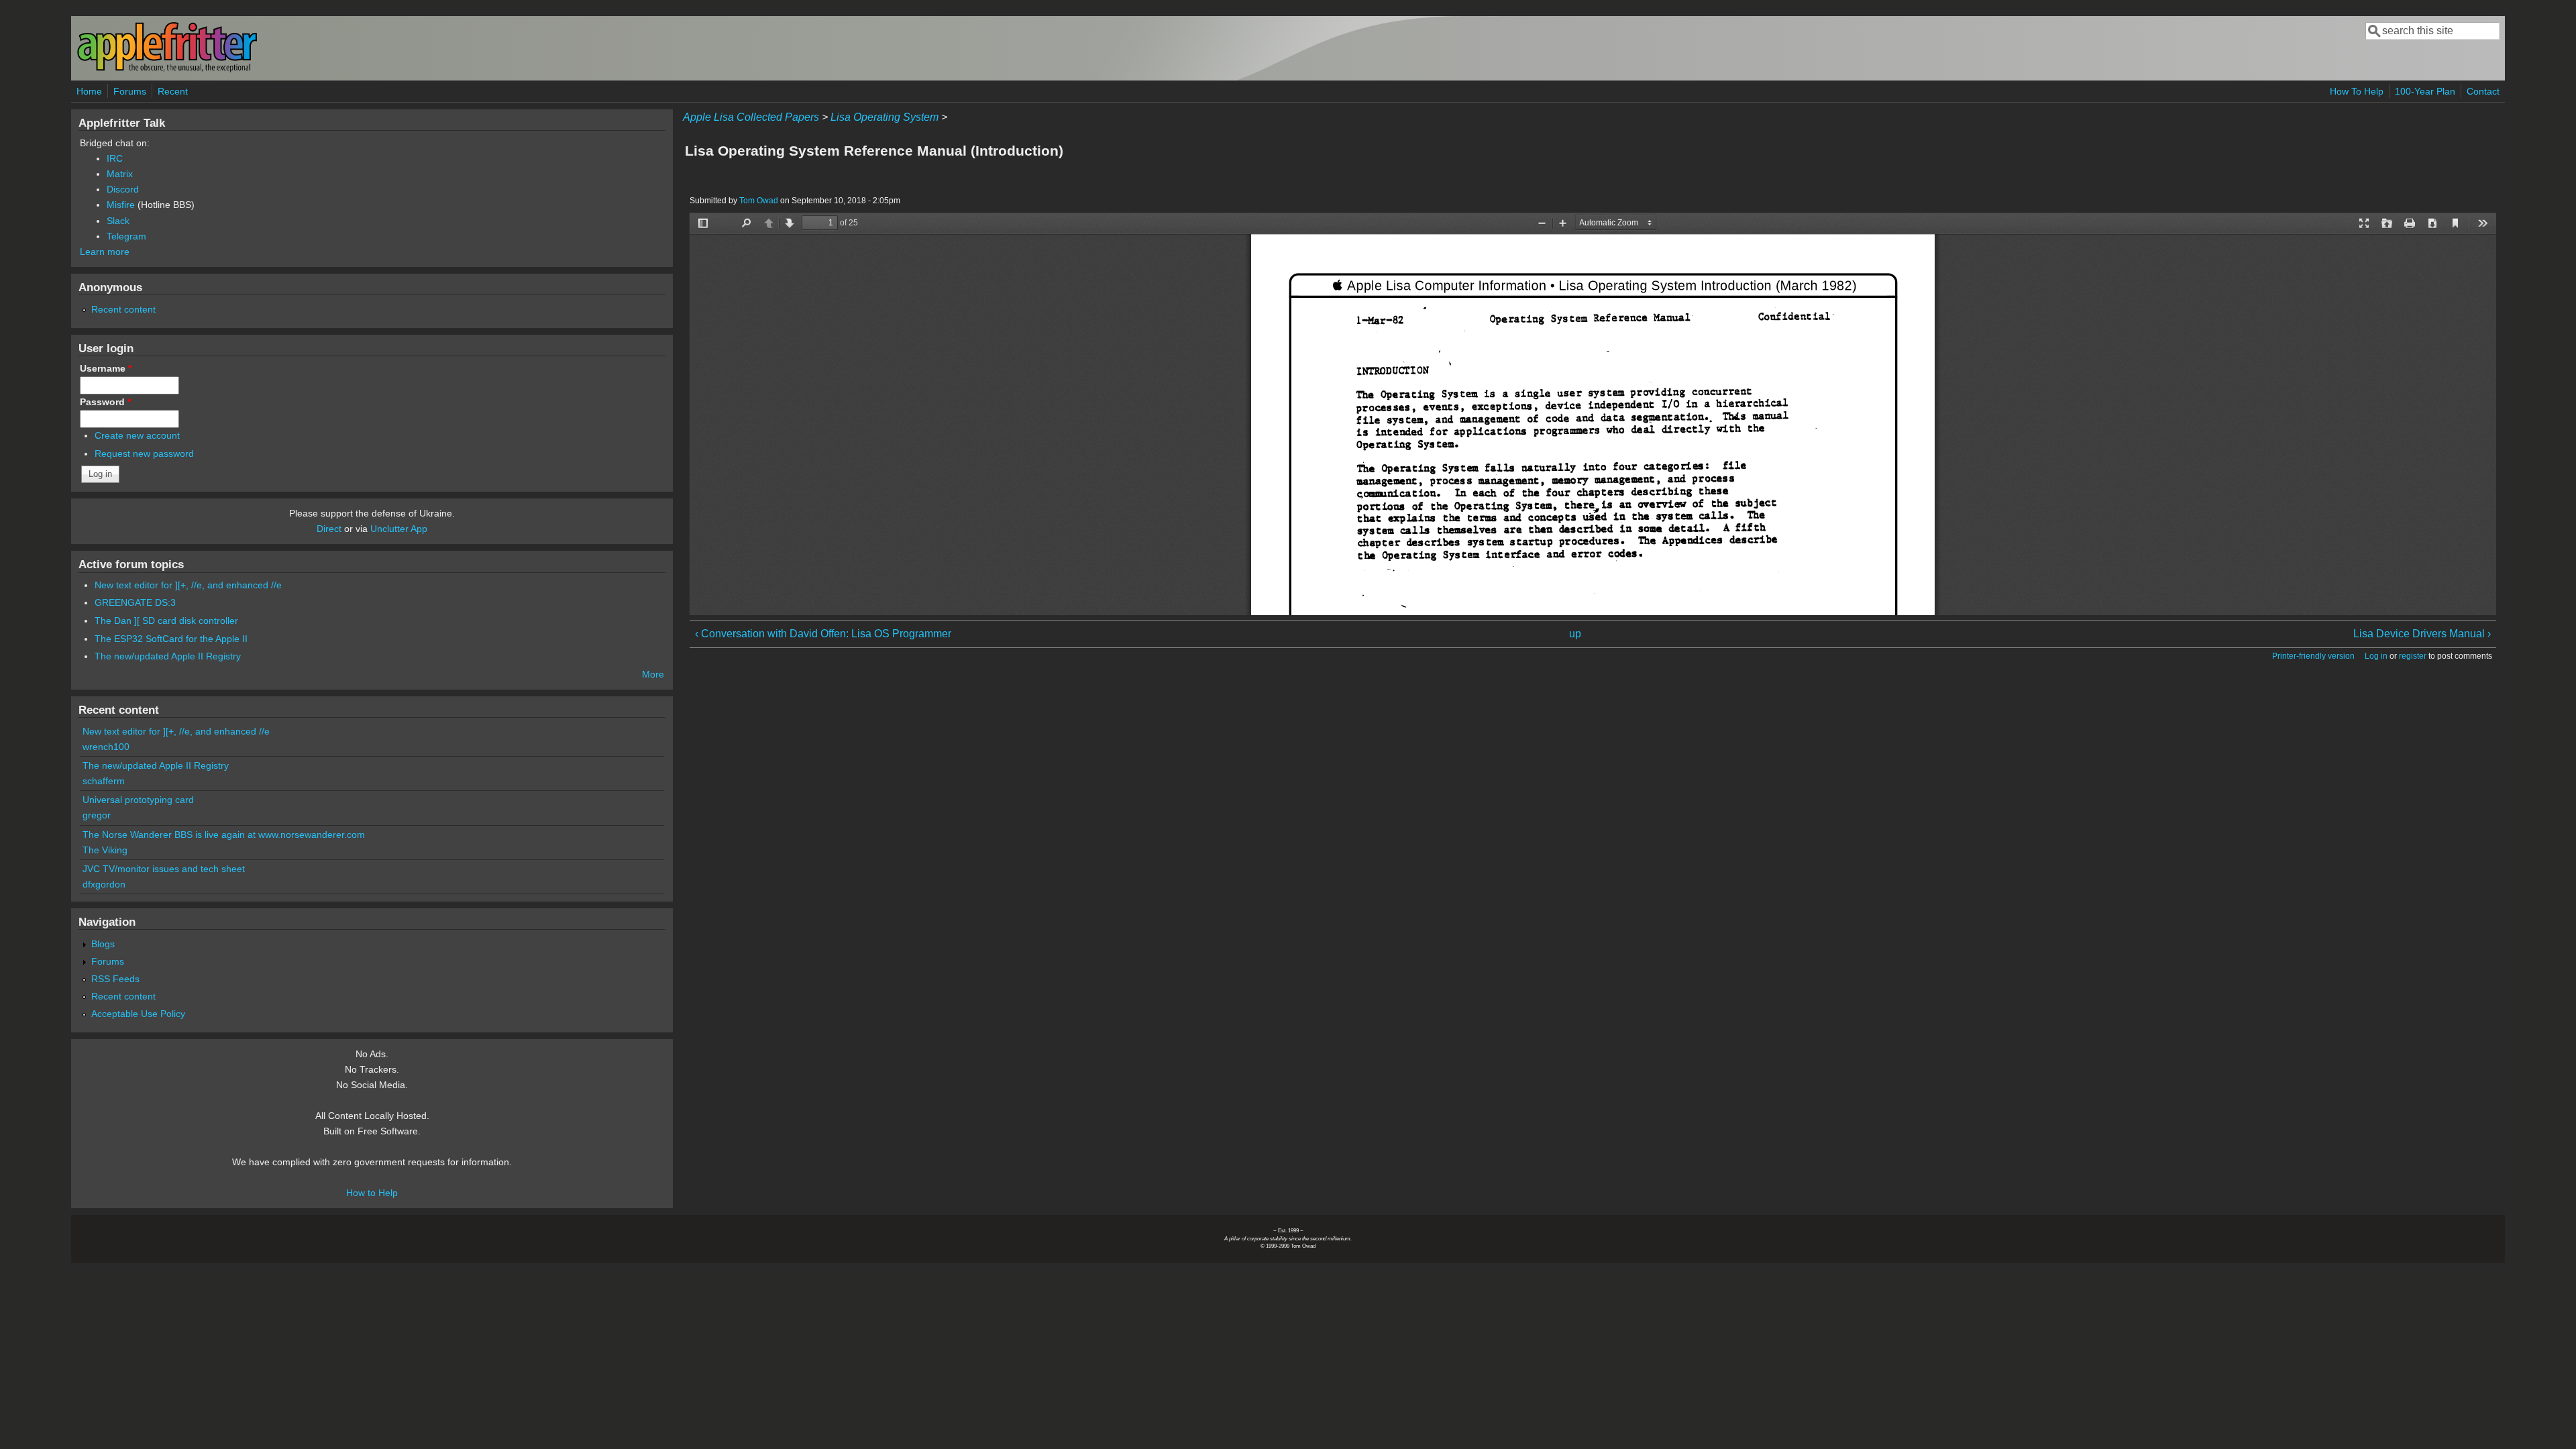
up (1575, 634)
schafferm (104, 781)
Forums (130, 91)
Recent (173, 91)
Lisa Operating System (884, 117)
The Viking (105, 850)
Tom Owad (759, 201)
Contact (2483, 91)
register (2413, 656)
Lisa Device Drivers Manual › (2422, 634)
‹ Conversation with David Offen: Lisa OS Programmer (823, 634)
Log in (2376, 656)
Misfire (121, 205)
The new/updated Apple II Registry (168, 656)
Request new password (144, 453)
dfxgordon (104, 884)
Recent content (123, 309)
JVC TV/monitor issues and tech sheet (164, 869)
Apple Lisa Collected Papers (751, 117)
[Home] (167, 69)
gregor (97, 815)
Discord (123, 189)
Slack (118, 221)
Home (89, 91)
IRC (115, 158)
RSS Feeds (115, 979)
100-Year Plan (2425, 91)
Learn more (105, 252)
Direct (329, 529)
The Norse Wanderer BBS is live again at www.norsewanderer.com (224, 835)
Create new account (137, 435)
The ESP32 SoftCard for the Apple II (171, 639)
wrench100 (106, 747)
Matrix (120, 174)
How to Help (372, 1193)
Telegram (126, 236)
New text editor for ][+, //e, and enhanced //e (188, 585)
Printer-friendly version (2313, 656)
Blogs (103, 944)
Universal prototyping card (138, 800)
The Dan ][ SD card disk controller (166, 621)
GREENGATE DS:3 (135, 602)
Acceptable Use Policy (138, 1014)
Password (105, 402)
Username (106, 368)
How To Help (2357, 91)
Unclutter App (399, 529)
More (653, 674)
